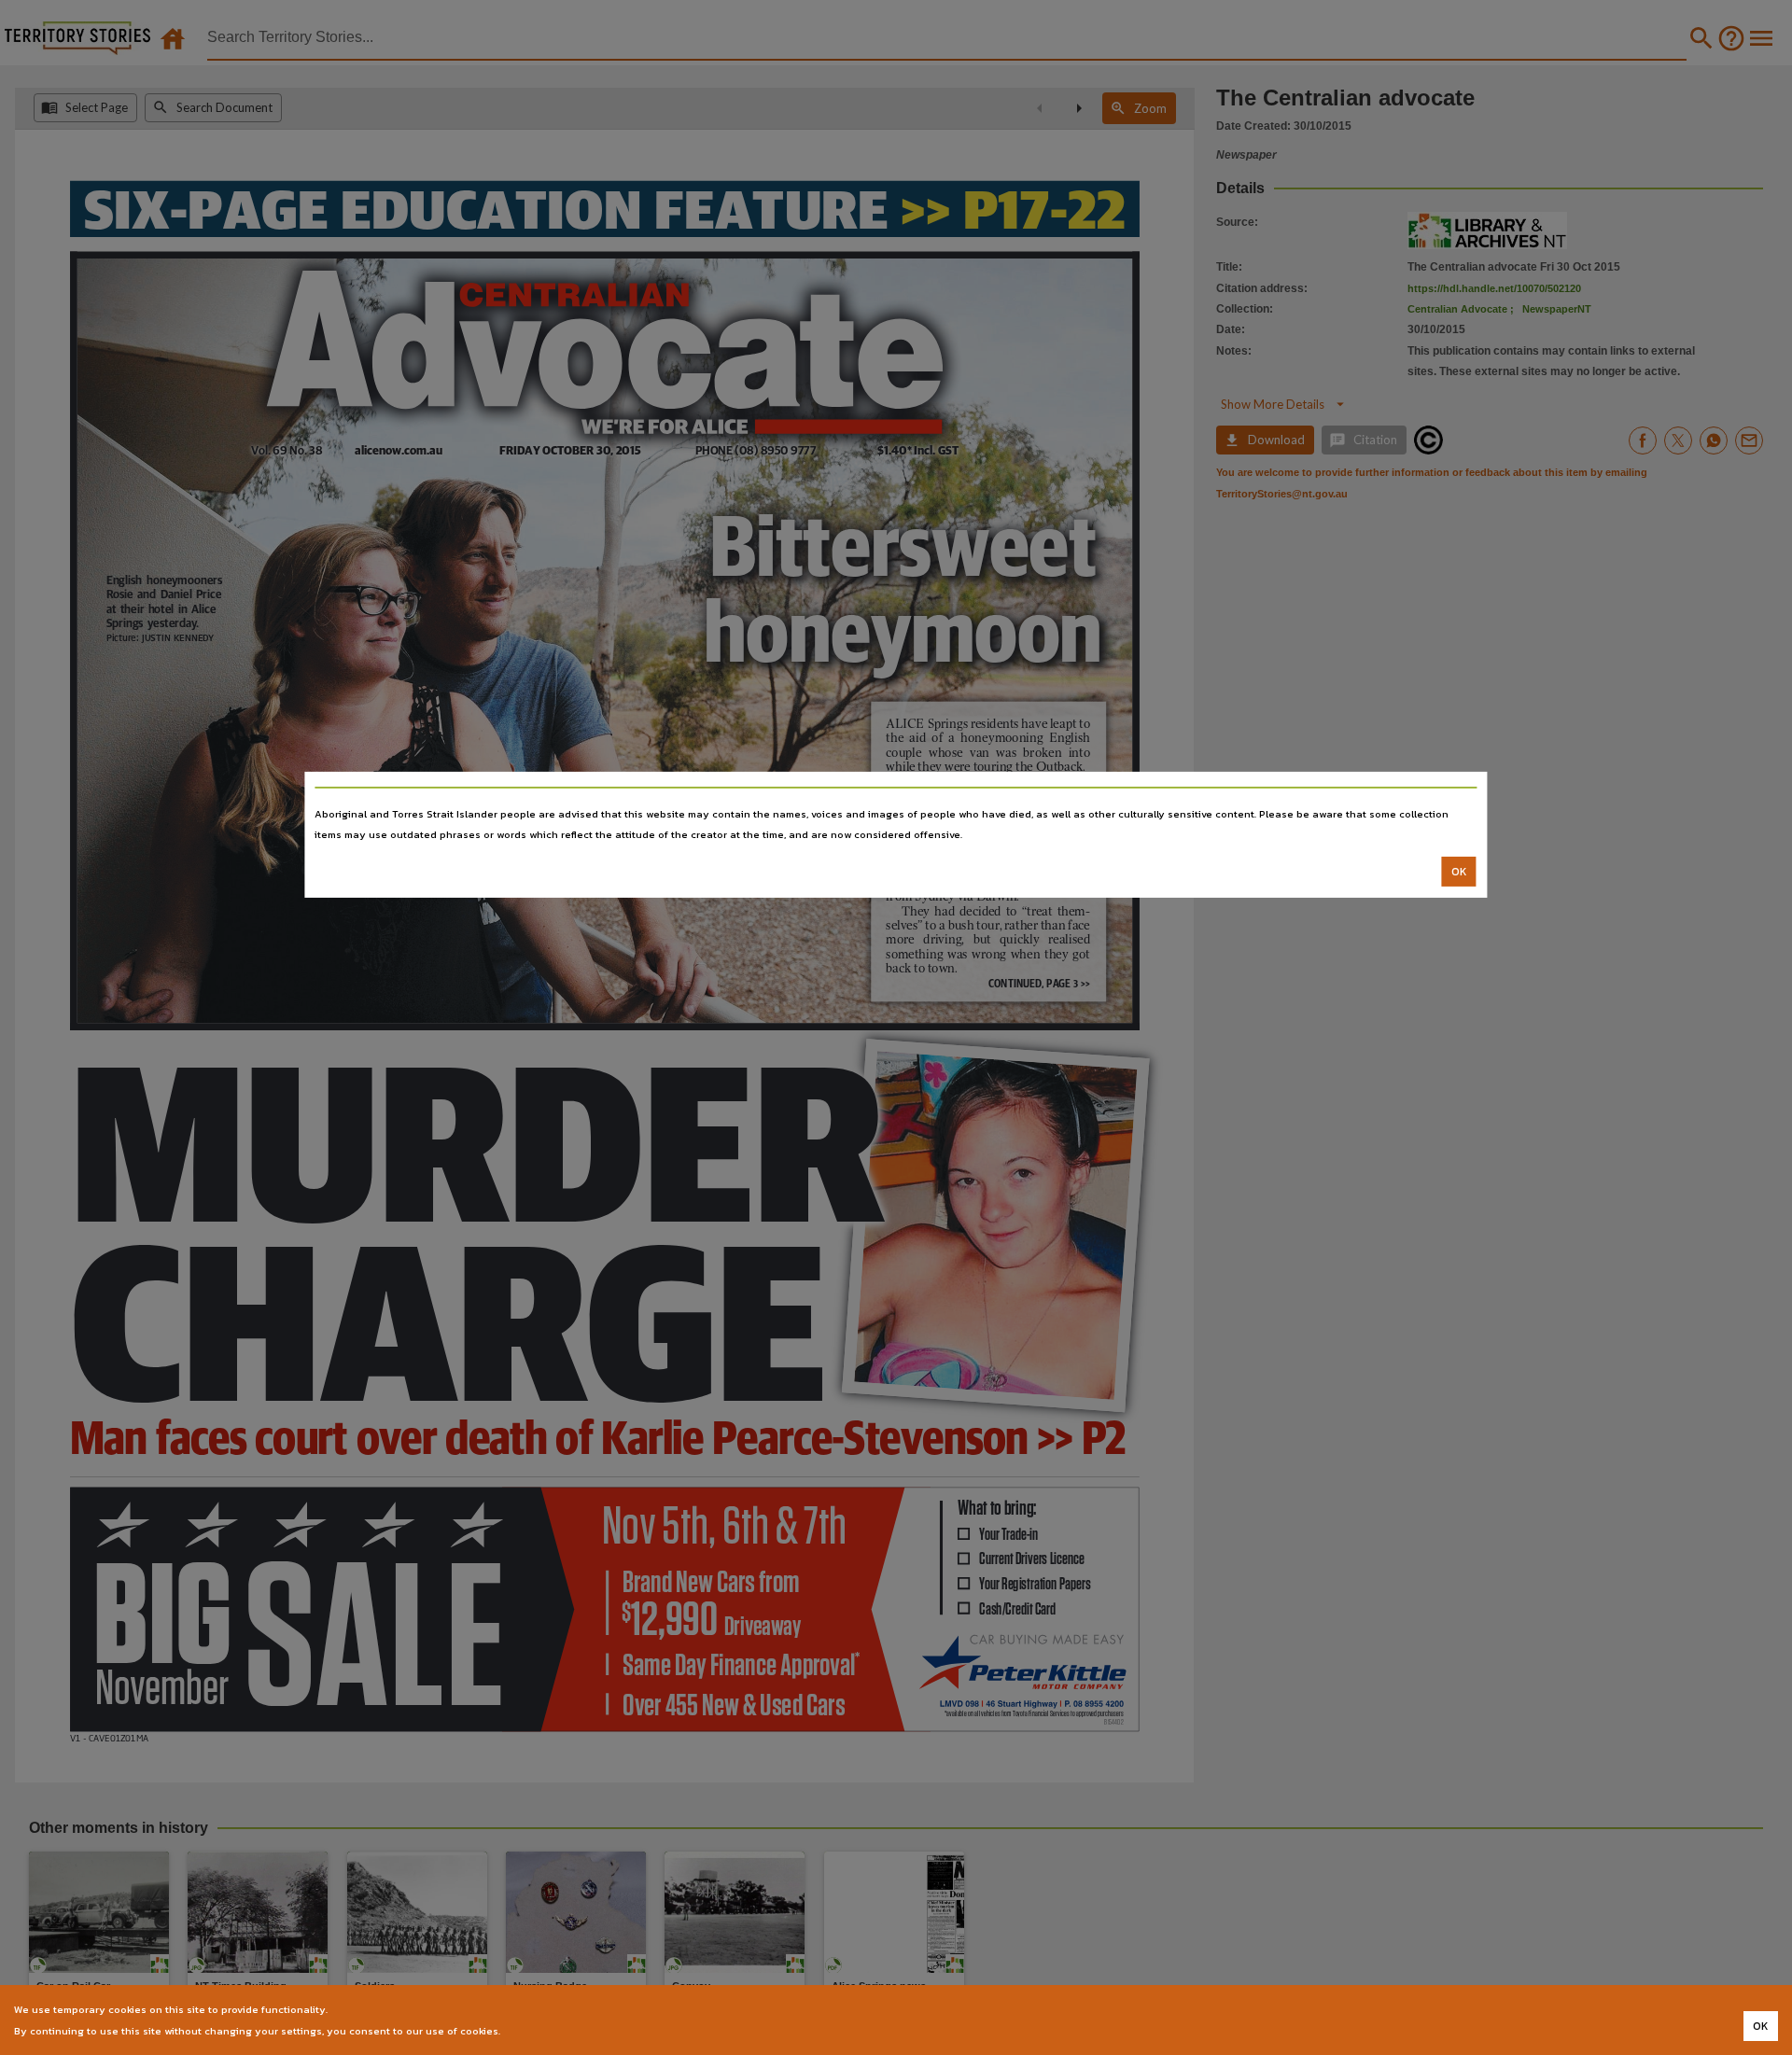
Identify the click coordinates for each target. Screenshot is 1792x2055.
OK (1459, 872)
